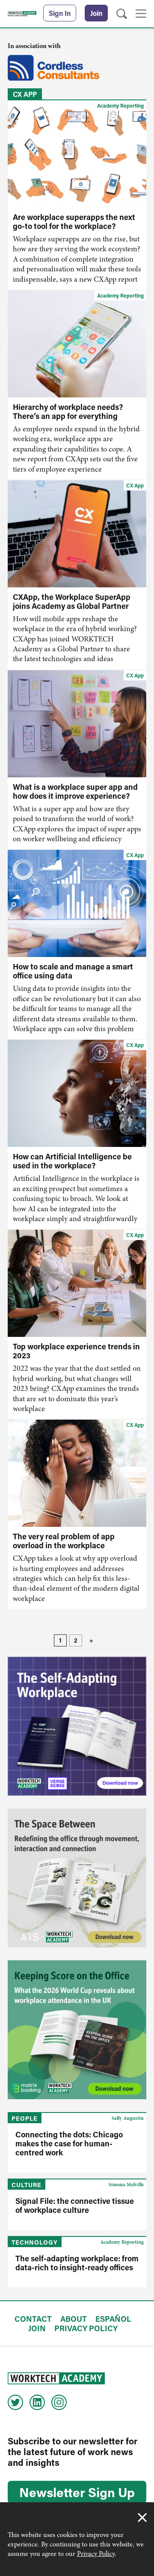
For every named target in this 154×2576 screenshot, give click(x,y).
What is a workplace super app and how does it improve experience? (75, 791)
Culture (27, 2185)
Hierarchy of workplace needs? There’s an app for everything (68, 411)
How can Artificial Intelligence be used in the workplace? (72, 1161)
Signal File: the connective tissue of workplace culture (75, 2205)
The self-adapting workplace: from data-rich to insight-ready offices (77, 2263)
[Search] (122, 14)
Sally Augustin (128, 2118)
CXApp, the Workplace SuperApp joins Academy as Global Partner (72, 601)
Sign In (60, 13)
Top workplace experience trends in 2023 (76, 1351)
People (25, 2118)
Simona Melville (126, 2185)
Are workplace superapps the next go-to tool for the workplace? (74, 221)
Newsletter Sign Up (77, 2492)
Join (96, 13)
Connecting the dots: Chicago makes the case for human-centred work (69, 2143)
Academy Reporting (120, 105)
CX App (135, 485)
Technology (35, 2242)
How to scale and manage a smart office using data (73, 971)
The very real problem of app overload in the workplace (64, 1541)
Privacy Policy (96, 2554)
